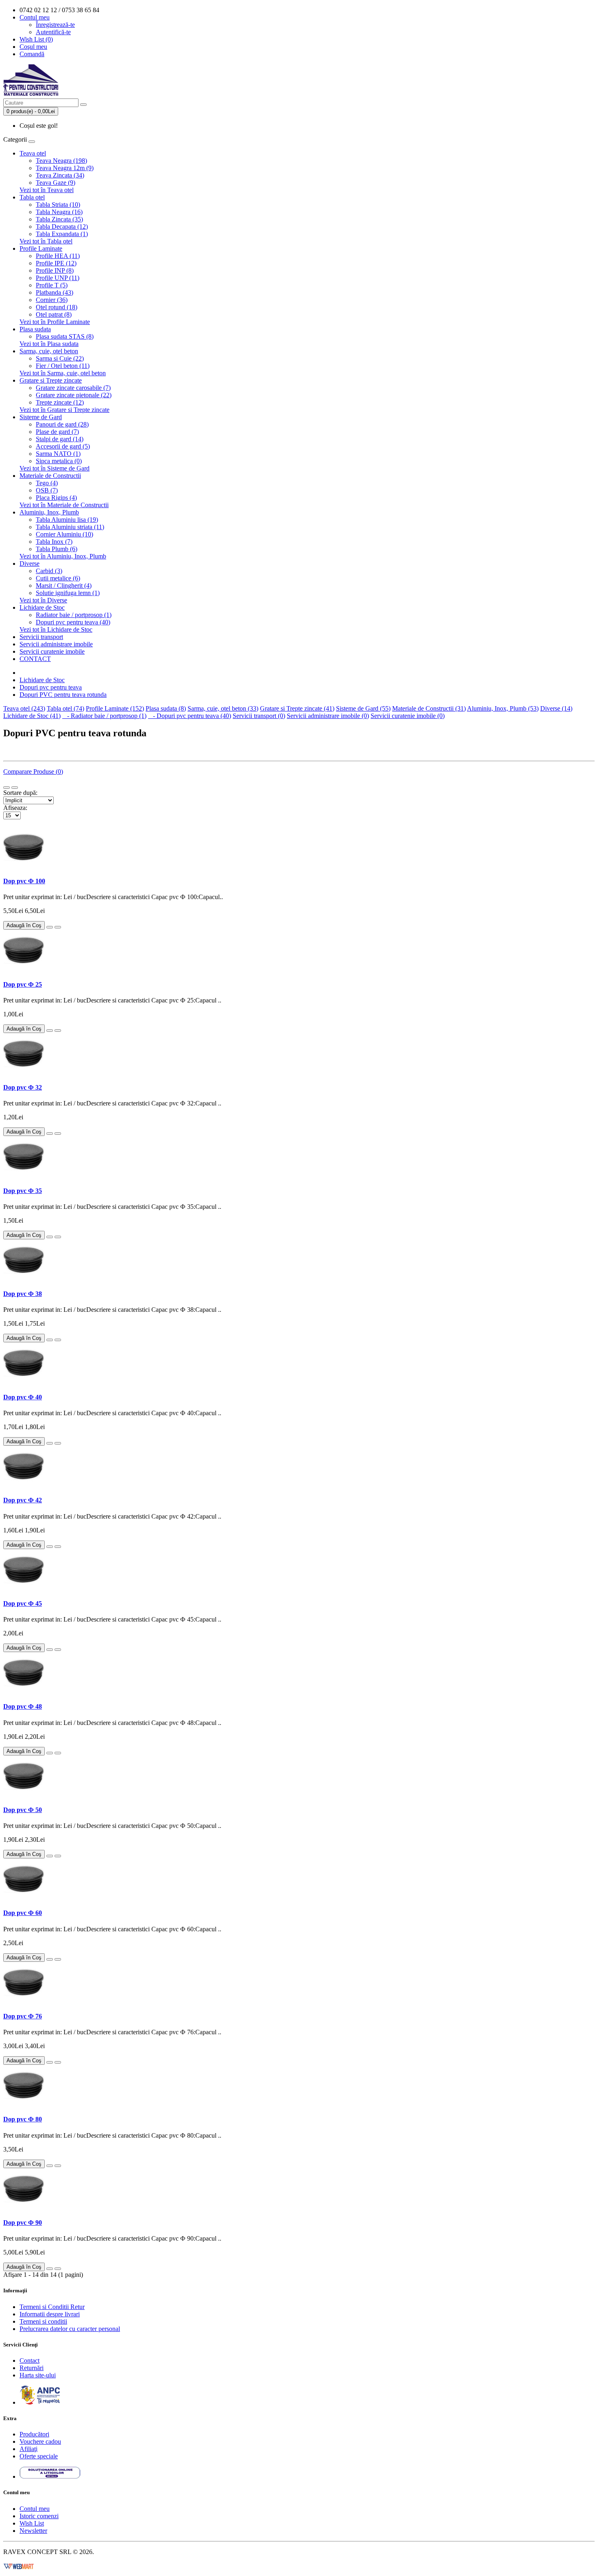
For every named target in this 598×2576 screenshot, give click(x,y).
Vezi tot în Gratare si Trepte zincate (64, 410)
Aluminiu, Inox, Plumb (49, 512)
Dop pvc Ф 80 (23, 2119)
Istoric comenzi (39, 2516)
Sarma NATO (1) (58, 454)
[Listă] (7, 788)
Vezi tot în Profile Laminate (55, 322)
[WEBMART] (19, 2566)
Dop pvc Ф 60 (23, 1913)
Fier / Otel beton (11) (63, 366)
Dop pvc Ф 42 (23, 1500)
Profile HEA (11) (58, 256)
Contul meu (35, 2509)
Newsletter (33, 2531)
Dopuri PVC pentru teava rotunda (63, 695)
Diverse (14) (556, 708)
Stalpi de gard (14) (60, 439)
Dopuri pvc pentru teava (51, 687)
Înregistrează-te (55, 25)
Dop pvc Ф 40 (23, 1397)
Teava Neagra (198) (61, 161)
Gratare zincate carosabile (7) (73, 388)
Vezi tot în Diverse (43, 600)
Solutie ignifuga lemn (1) (68, 593)
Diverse (29, 564)
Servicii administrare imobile (56, 644)
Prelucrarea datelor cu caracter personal (70, 2329)
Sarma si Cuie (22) (60, 358)
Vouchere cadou (40, 2441)
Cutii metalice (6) (58, 578)
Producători (34, 2434)
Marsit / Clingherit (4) (64, 585)
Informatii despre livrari (50, 2314)
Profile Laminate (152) (115, 708)
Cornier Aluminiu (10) (64, 534)
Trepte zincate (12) (60, 402)
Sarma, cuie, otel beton (49, 351)
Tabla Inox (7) (54, 542)
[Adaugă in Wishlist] (50, 927)
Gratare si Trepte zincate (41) (297, 708)
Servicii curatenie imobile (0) (408, 716)
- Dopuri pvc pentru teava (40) (190, 716)
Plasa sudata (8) (166, 708)
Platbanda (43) (55, 292)
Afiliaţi (28, 2449)
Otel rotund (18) (57, 307)
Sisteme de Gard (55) (363, 708)
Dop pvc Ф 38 (23, 1294)
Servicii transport (41, 637)
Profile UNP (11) (58, 278)
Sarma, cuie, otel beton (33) (223, 708)
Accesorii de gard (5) (63, 446)
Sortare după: (20, 793)
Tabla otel (32, 197)
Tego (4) (47, 483)
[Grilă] (15, 788)
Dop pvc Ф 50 (23, 1810)
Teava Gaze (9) (56, 183)
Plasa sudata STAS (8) (65, 336)
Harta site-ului (38, 2375)
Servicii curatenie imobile (52, 651)
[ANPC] (40, 2402)
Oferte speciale (39, 2456)
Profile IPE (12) (56, 263)
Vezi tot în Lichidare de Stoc (56, 629)
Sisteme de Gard (41, 417)
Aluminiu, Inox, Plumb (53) (503, 708)
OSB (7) (47, 490)
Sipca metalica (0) (59, 461)
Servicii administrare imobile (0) (328, 716)
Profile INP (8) (55, 270)
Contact (29, 2360)
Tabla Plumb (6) (57, 549)
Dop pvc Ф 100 (24, 881)
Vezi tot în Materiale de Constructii (64, 505)
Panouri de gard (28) (62, 424)
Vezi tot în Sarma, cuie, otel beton (63, 373)
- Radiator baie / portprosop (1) (104, 716)
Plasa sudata (35, 329)
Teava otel (33, 153)
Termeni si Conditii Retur (52, 2307)
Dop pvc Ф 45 (23, 1603)
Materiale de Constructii (50, 476)
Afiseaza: (15, 808)
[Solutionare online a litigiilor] (50, 2476)
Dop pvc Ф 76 (23, 2016)
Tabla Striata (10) (58, 205)
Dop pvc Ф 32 (23, 1087)
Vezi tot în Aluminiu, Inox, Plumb (63, 556)
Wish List (32, 2523)
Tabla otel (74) (65, 708)
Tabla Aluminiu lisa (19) (67, 520)
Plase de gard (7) (57, 432)
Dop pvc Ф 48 (23, 1706)
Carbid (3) (49, 571)
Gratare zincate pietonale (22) (74, 395)
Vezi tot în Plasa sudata (49, 344)
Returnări (32, 2368)
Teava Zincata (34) (60, 175)
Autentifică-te (53, 32)
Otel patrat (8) (54, 314)
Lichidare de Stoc (42, 607)
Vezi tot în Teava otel (47, 190)
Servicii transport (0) (259, 716)
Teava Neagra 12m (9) (65, 168)
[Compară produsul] (58, 927)
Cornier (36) (52, 300)
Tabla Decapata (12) (62, 227)
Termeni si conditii (43, 2321)
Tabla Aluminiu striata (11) (70, 527)
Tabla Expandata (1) (62, 234)
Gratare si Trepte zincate (51, 380)
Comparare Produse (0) (33, 771)
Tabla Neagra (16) (59, 212)
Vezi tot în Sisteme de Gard (55, 468)
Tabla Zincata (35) (59, 219)
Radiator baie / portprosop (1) (74, 615)
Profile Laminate (41, 248)
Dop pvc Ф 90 (23, 2223)
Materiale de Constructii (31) (429, 708)
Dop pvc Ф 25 (23, 984)
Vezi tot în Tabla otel (46, 241)
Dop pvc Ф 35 (23, 1191)
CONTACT (35, 659)
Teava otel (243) (24, 708)
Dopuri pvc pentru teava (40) (73, 622)
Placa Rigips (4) (56, 498)
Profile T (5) (52, 285)
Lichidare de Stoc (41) (32, 716)
